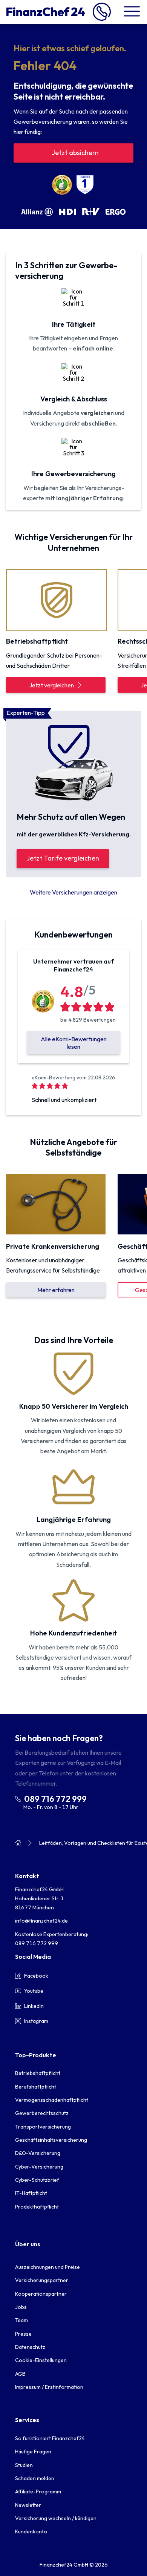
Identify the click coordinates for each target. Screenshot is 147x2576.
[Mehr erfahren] (56, 1204)
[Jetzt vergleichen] (56, 599)
